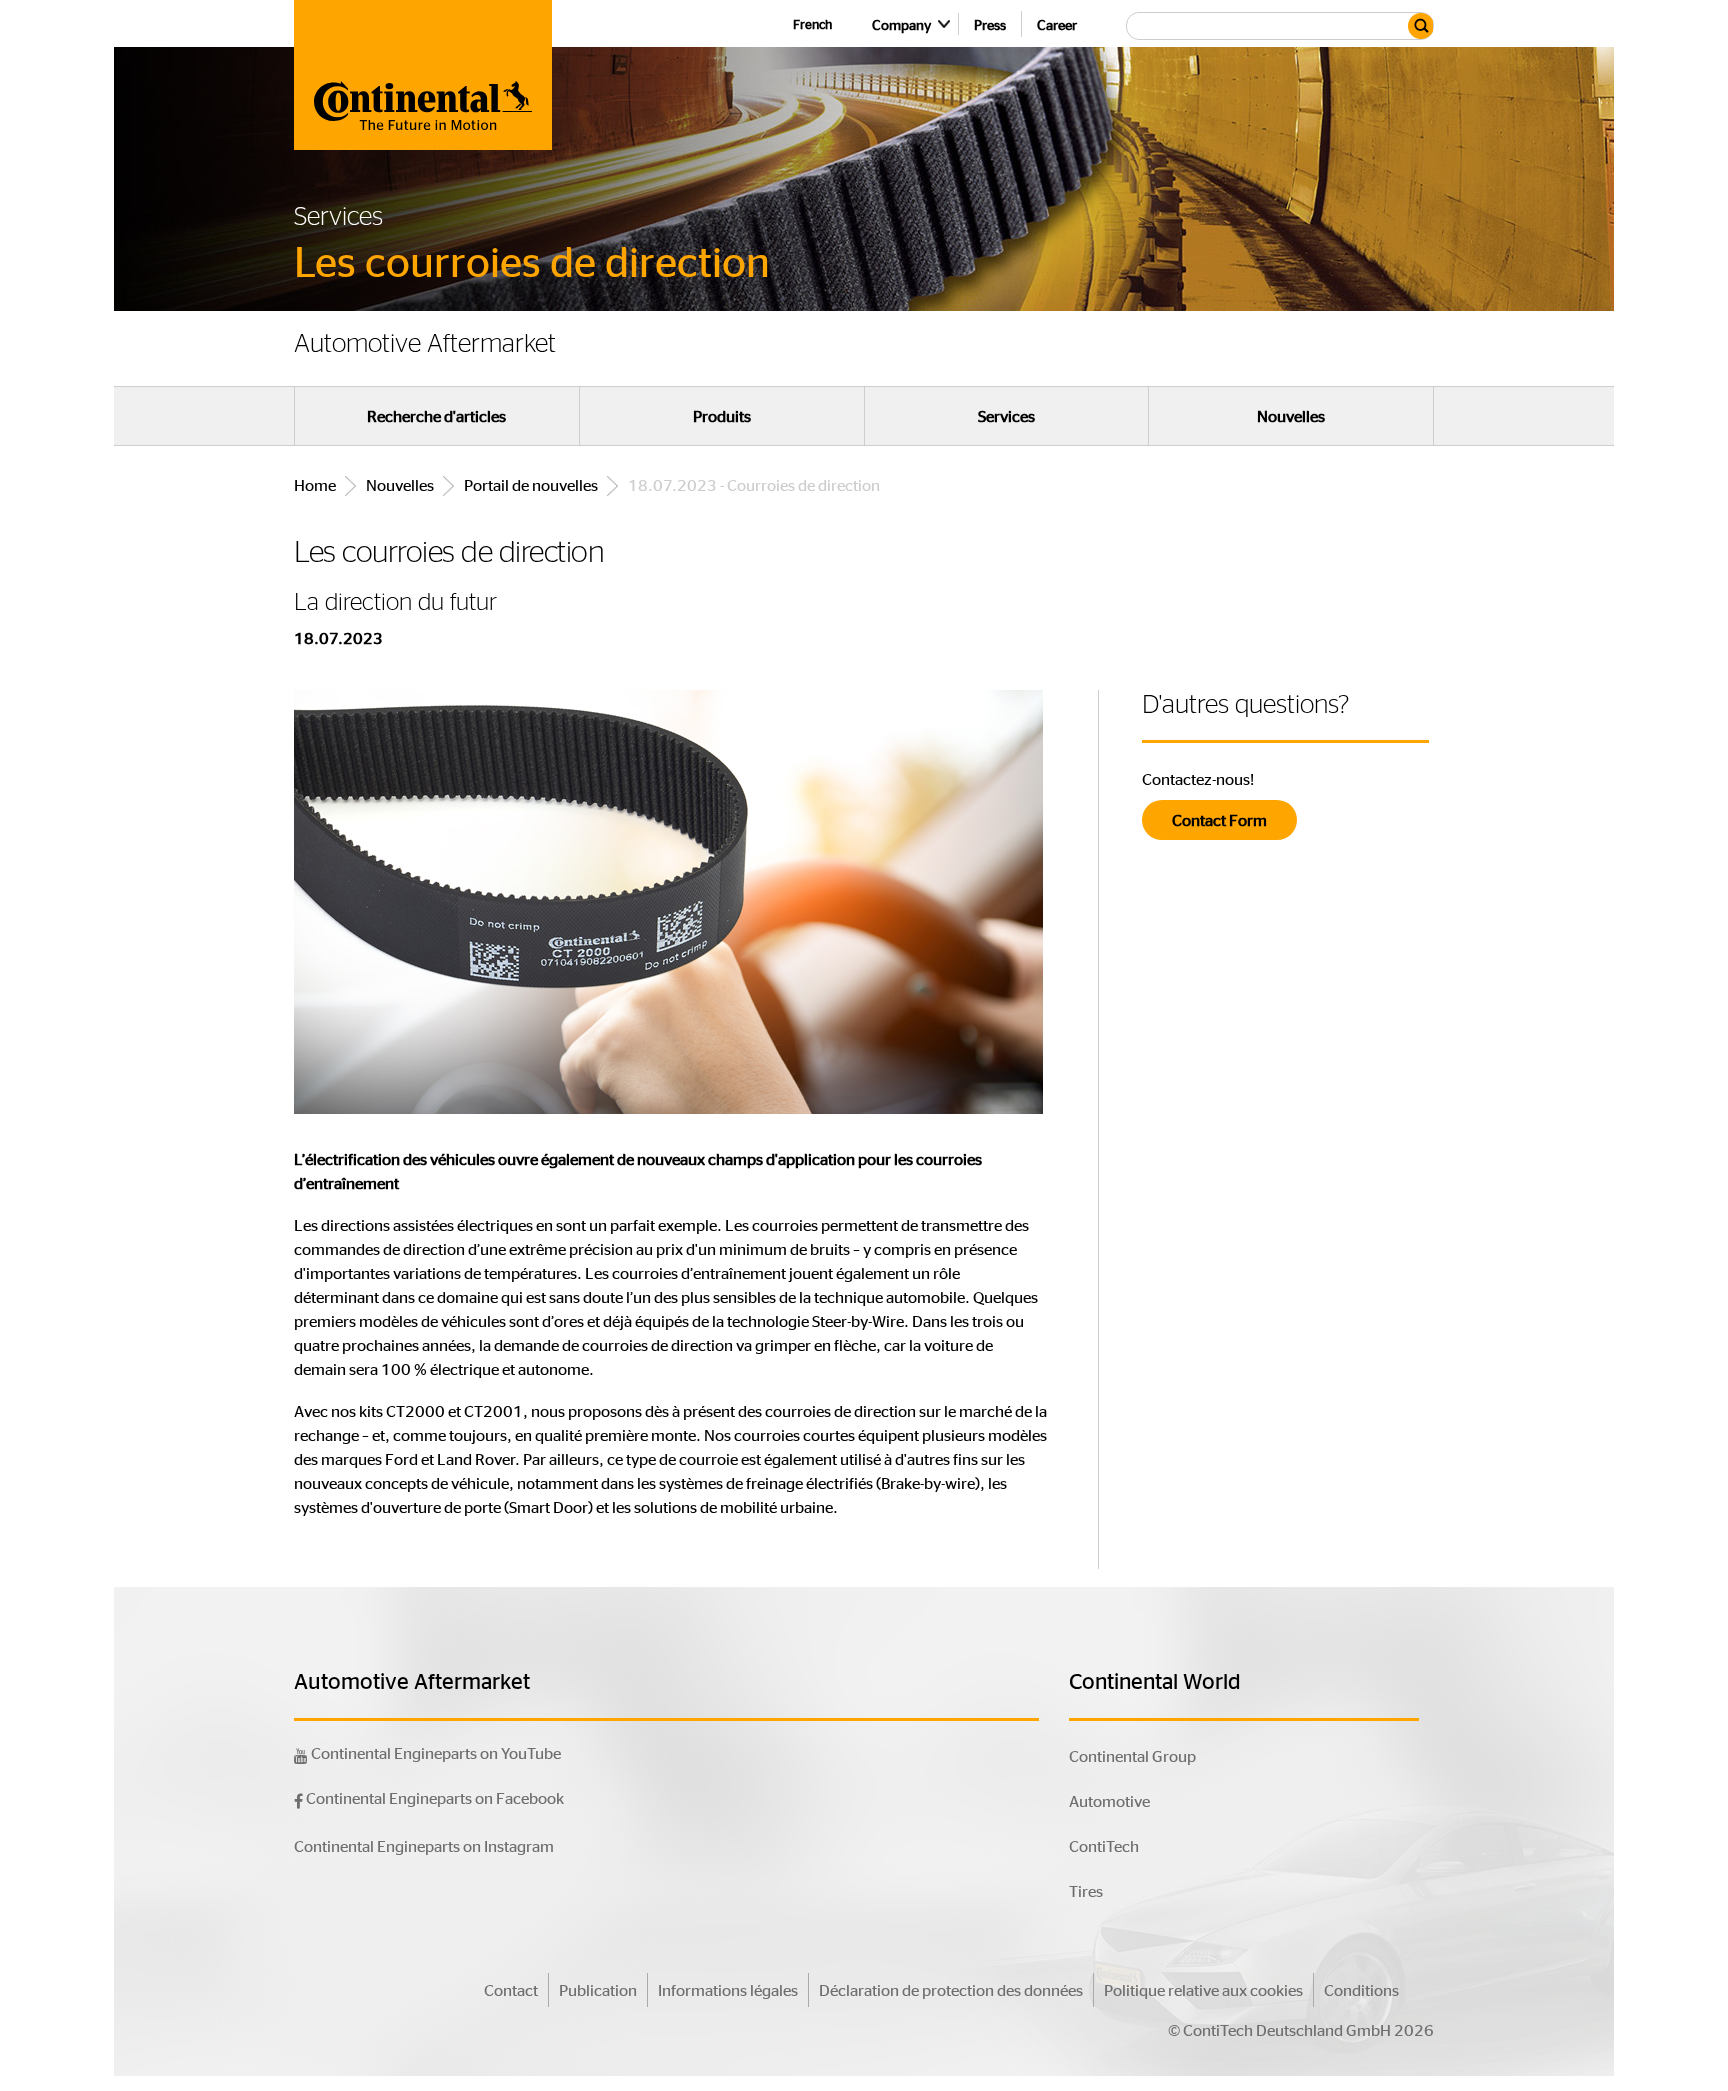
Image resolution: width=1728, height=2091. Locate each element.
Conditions (1361, 1989)
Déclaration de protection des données (951, 1989)
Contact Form (1219, 819)
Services (1006, 416)
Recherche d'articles (436, 416)
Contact (511, 1989)
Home (315, 484)
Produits (722, 416)
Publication (598, 1989)
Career (1057, 24)
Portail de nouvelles (531, 484)
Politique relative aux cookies (1203, 1989)
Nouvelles (1291, 416)
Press (990, 24)
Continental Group (1132, 1755)
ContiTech (1104, 1845)
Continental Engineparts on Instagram (424, 1845)
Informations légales (728, 1989)
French (812, 23)
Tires (1086, 1890)
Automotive (1109, 1800)
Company (901, 24)
